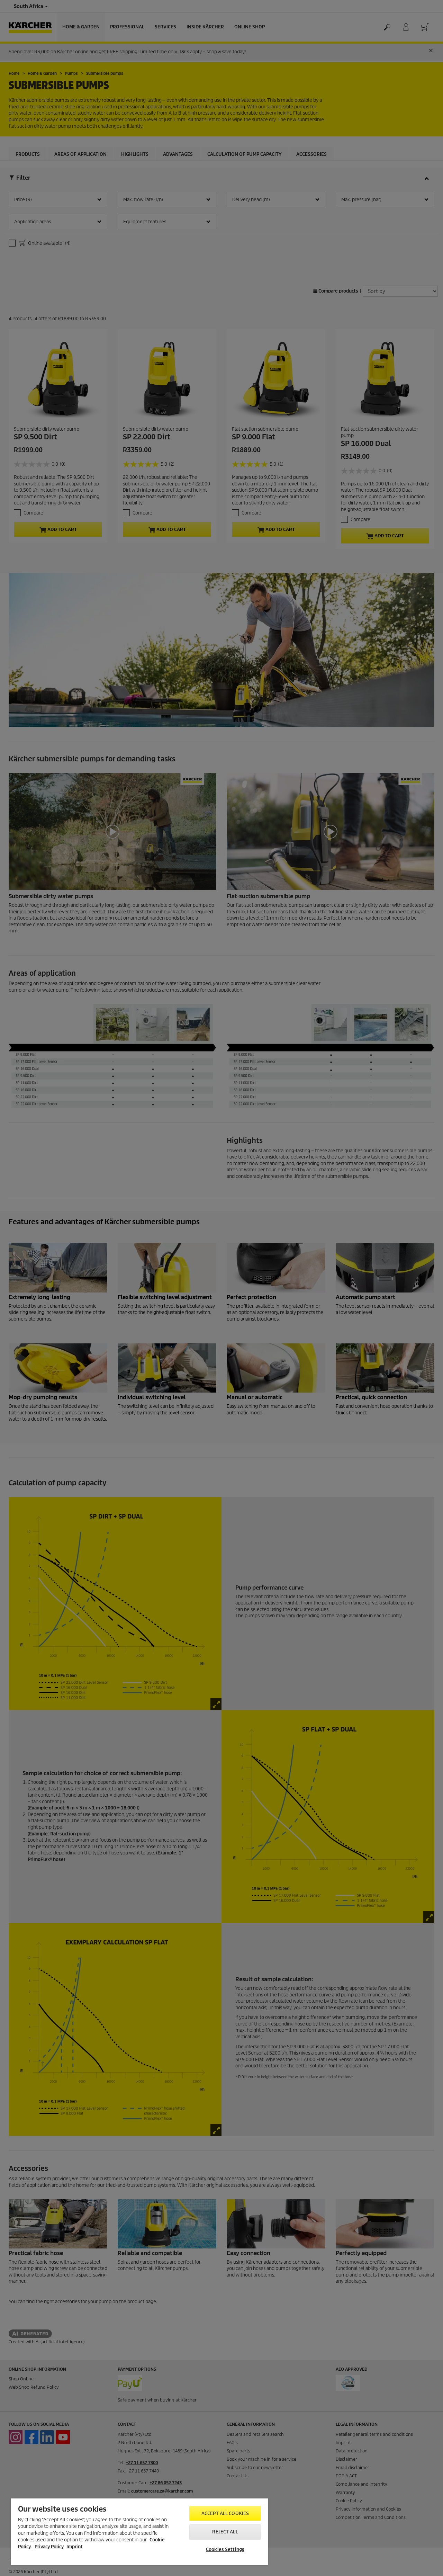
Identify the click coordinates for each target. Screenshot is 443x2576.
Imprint (75, 2547)
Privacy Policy (49, 2547)
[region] (139, 2532)
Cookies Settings (225, 2550)
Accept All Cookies (225, 2514)
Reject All (225, 2532)
